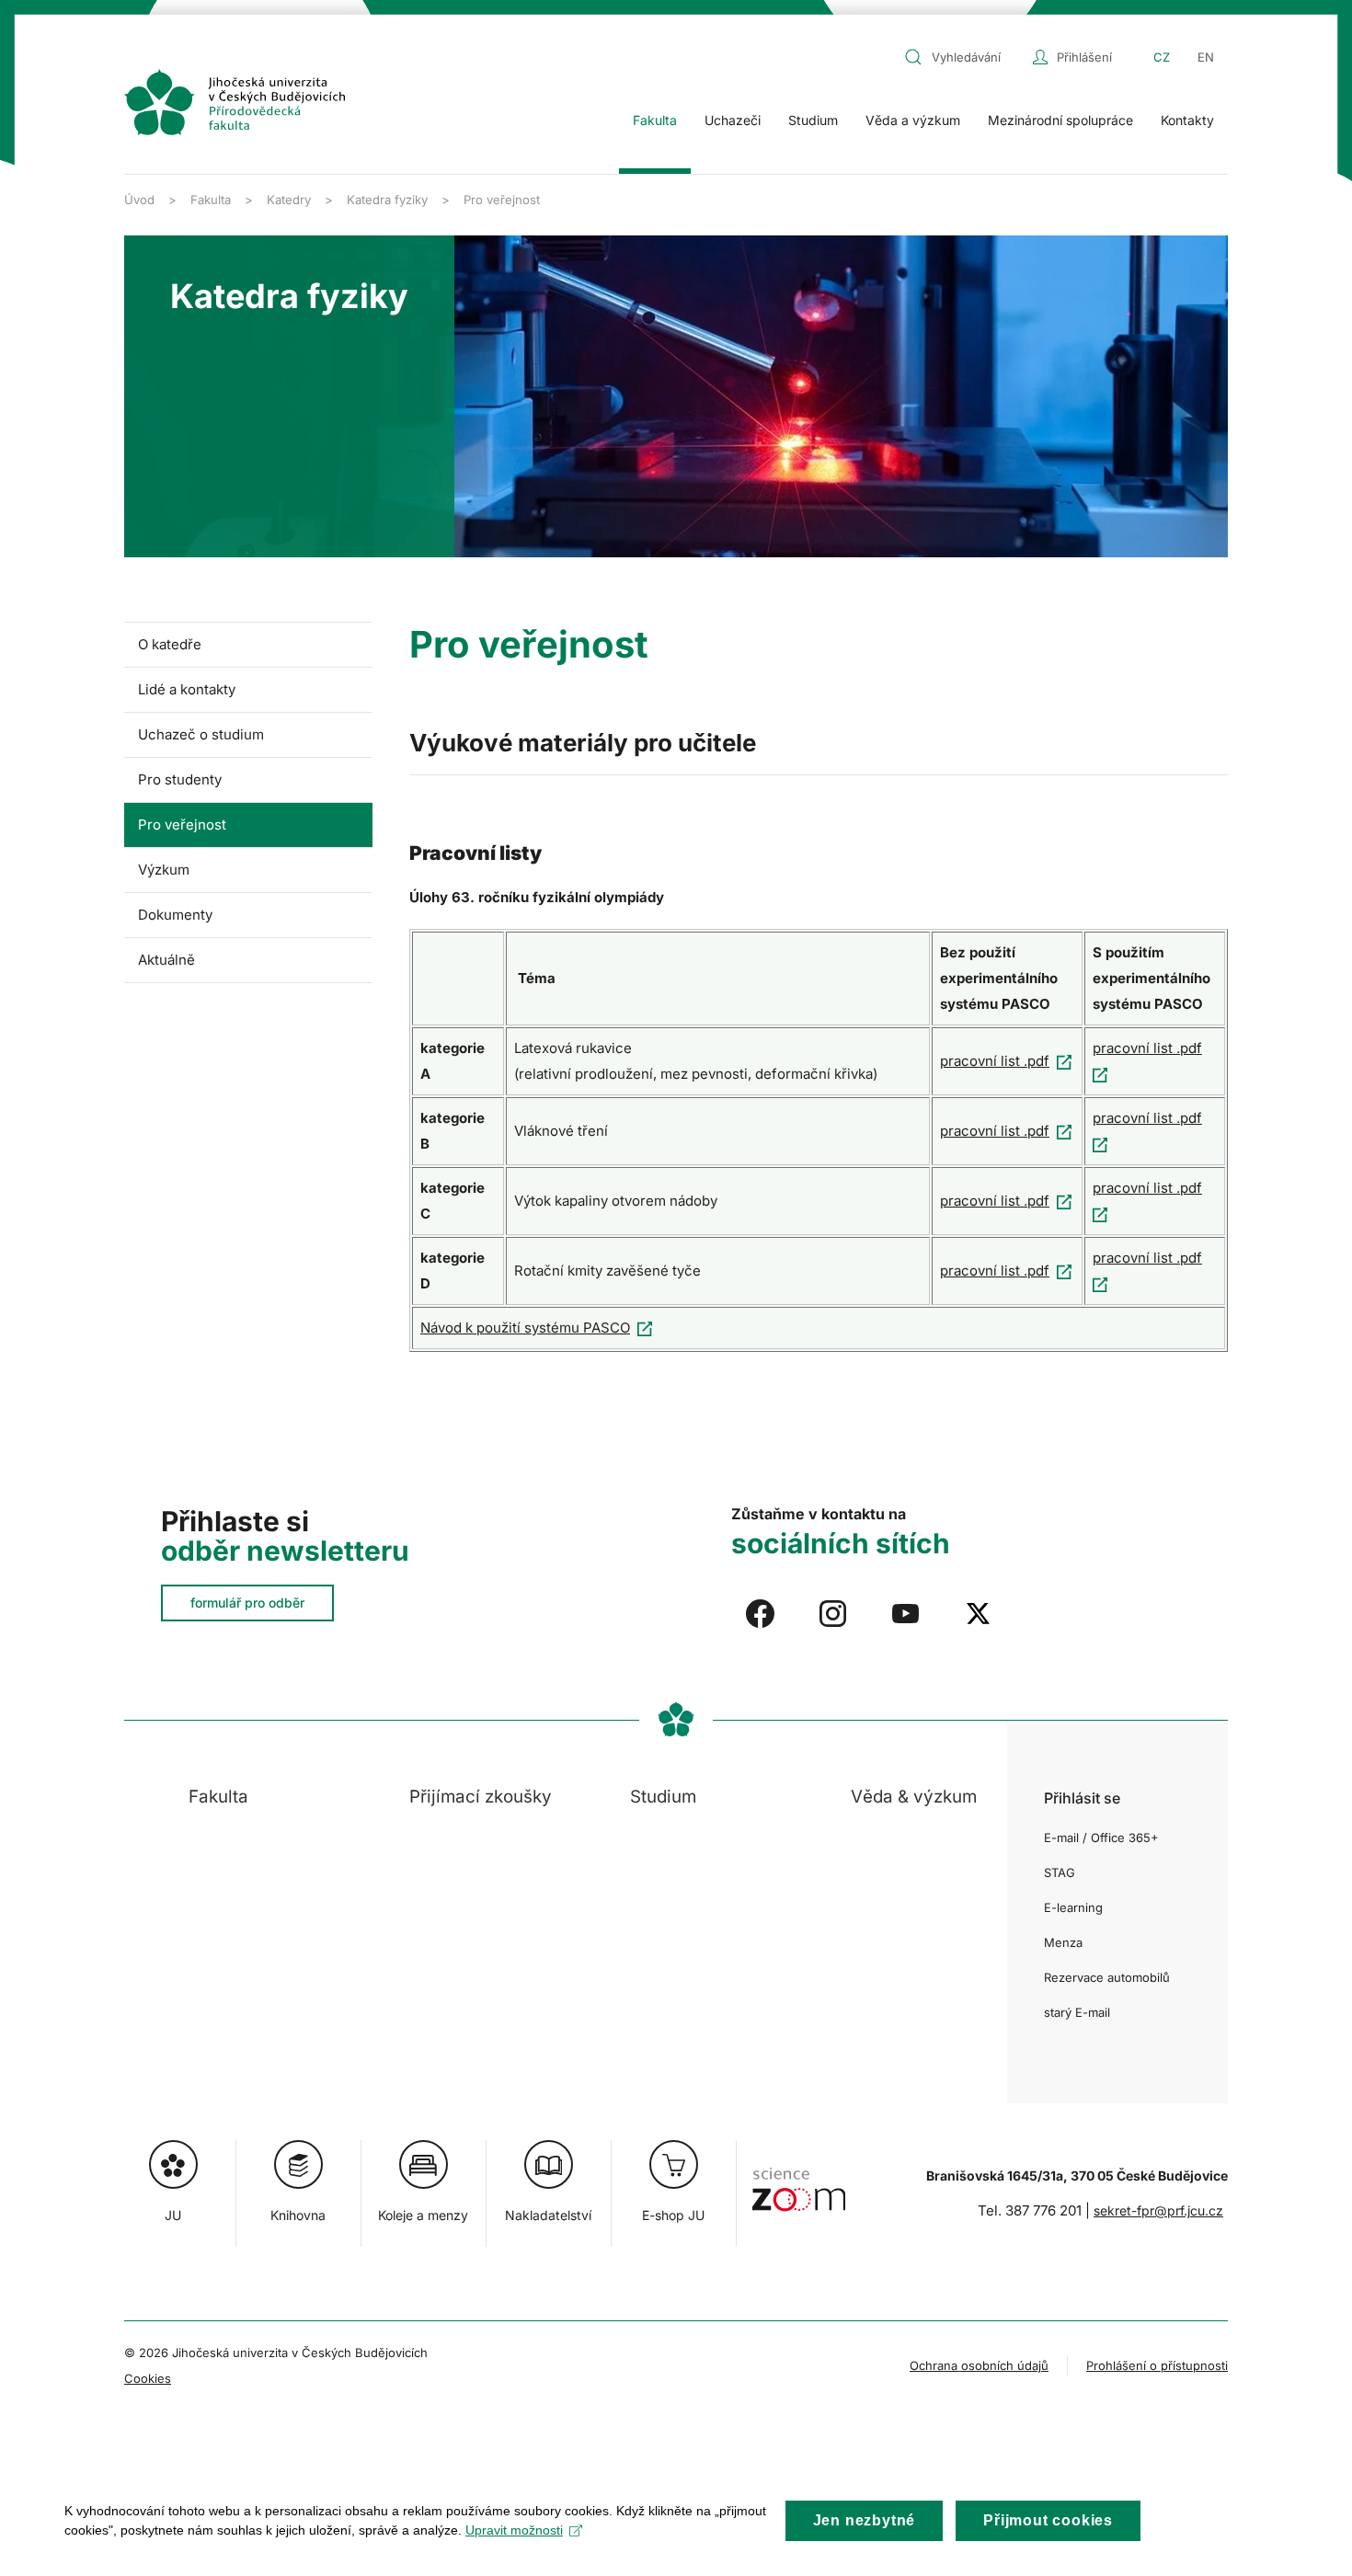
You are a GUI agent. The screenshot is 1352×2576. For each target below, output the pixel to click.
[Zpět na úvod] (235, 102)
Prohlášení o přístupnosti (1157, 2365)
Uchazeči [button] (733, 120)
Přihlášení (1084, 57)
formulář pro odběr (247, 1603)
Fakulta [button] (655, 120)
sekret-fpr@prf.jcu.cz (1158, 2210)
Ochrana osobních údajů (979, 2365)
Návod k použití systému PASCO (525, 1328)
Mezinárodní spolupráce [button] (1060, 120)
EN (1206, 57)
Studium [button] (813, 120)
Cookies (148, 2378)
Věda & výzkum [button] (914, 1797)
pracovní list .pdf (995, 1061)
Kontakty (1187, 120)
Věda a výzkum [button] (913, 120)
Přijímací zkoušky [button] (481, 1797)
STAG (1060, 1872)
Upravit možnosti (514, 2530)
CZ (1162, 57)
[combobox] (964, 57)
